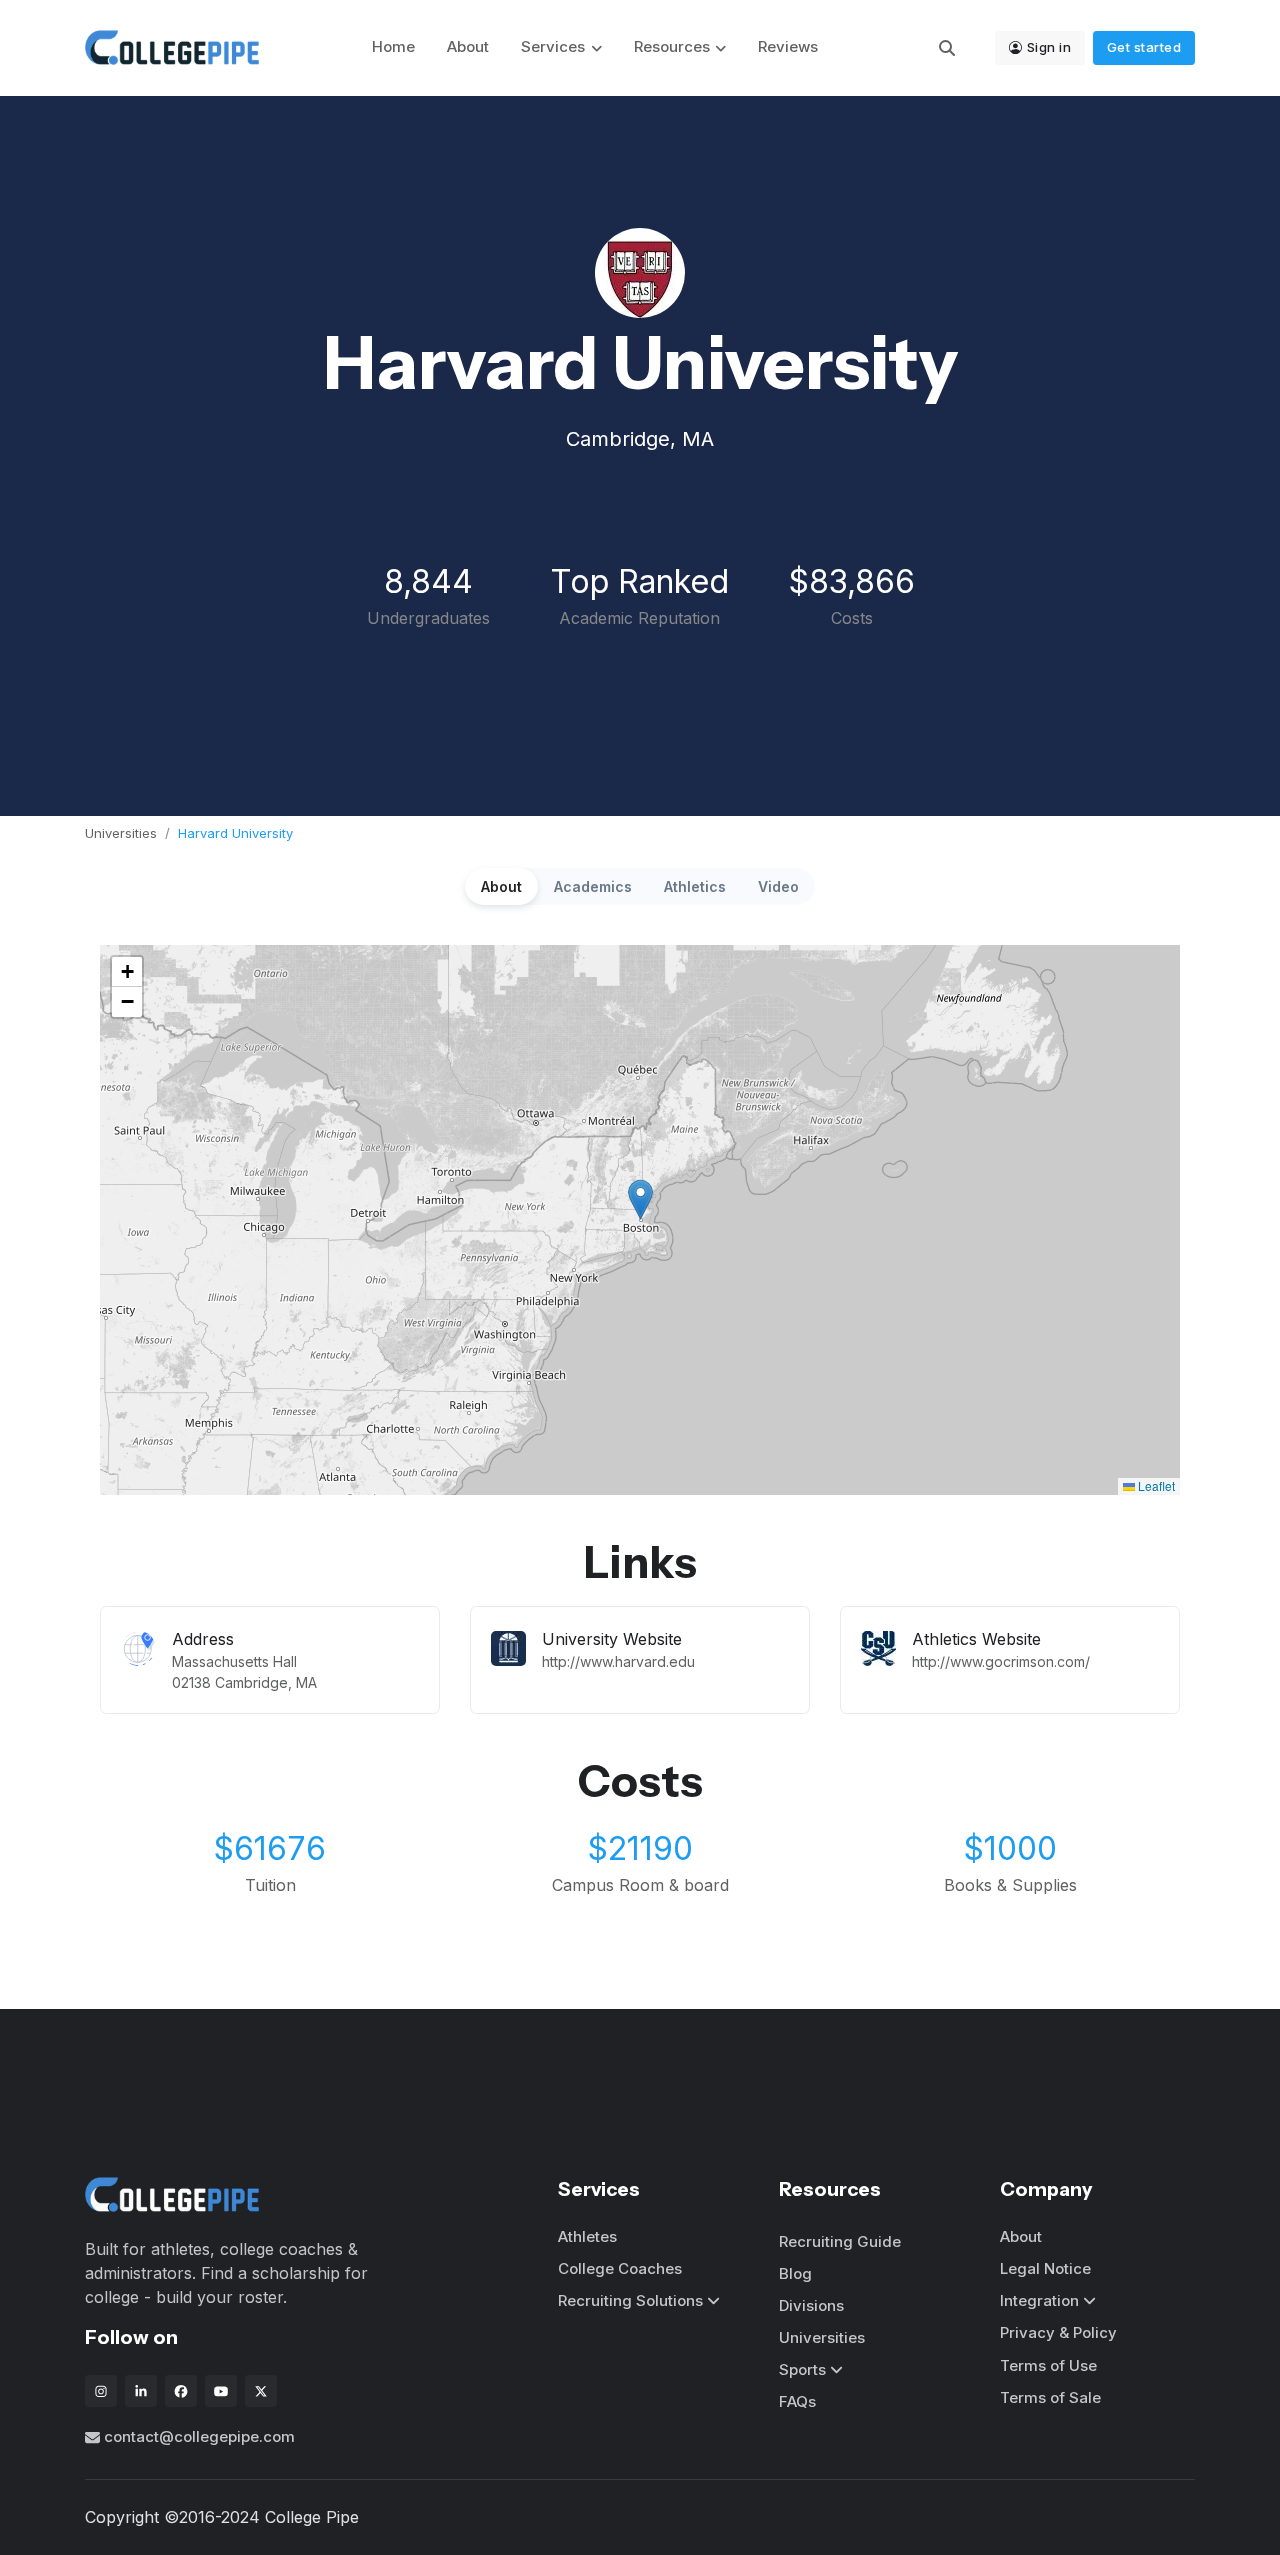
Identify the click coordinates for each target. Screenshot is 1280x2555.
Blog (795, 2273)
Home (393, 46)
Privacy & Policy (1058, 2332)
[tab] (501, 886)
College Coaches (620, 2268)
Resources (672, 46)
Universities (121, 833)
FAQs (797, 2401)
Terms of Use (1048, 2365)
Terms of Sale (1050, 2397)
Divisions (811, 2305)
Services (553, 46)
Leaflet (1155, 1485)
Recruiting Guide (840, 2241)
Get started (1144, 47)
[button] (640, 1199)
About (468, 46)
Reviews (788, 46)
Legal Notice (1045, 2268)
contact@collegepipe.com (199, 2436)
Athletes (587, 2236)
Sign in (1049, 47)
